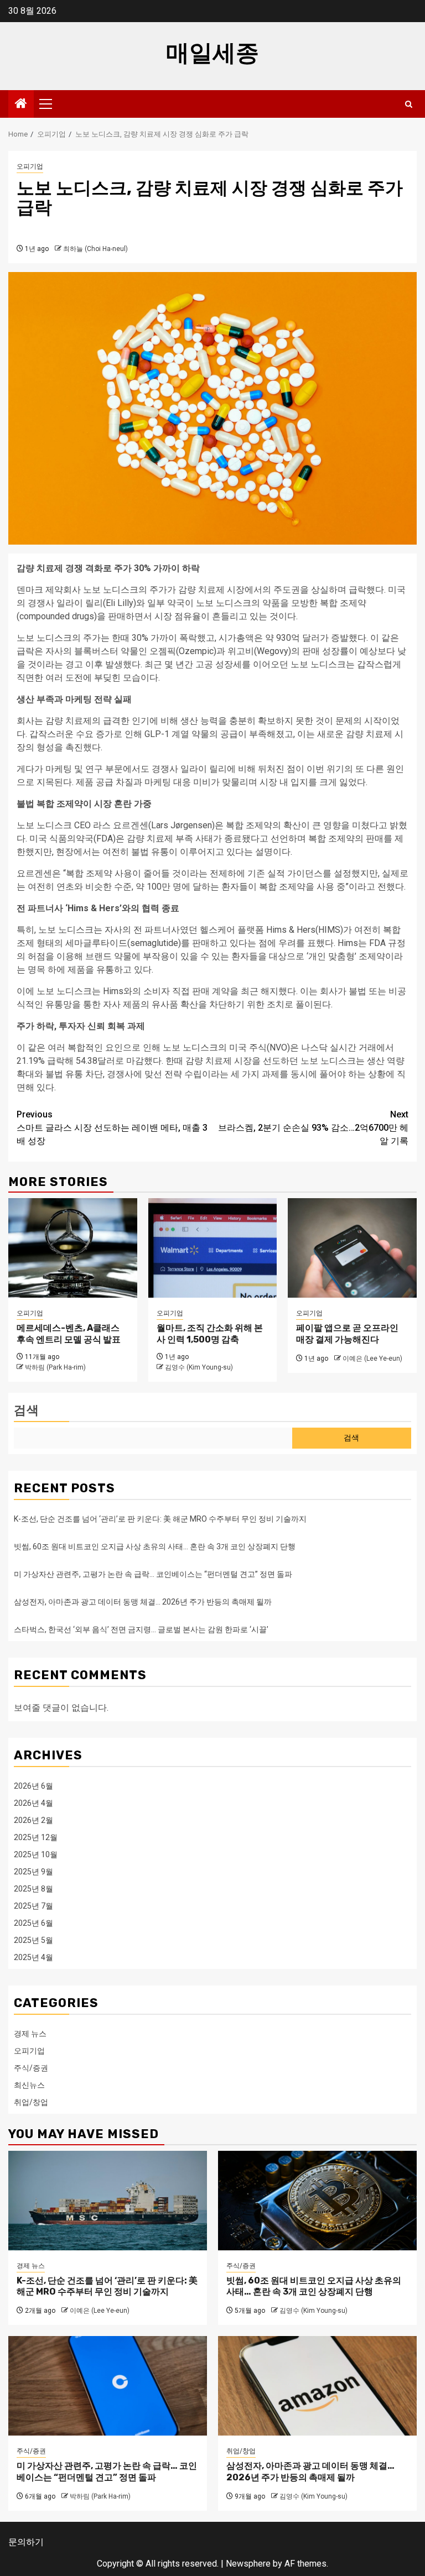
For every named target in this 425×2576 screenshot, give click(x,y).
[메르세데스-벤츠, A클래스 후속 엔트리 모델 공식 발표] (73, 1248)
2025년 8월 (33, 1889)
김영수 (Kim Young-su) (199, 1367)
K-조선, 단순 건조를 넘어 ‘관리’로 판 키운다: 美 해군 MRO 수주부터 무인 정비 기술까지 (160, 1519)
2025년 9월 (33, 1872)
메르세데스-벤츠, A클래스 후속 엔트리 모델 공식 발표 (69, 1334)
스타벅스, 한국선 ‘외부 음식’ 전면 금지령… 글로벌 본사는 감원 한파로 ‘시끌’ (141, 1629)
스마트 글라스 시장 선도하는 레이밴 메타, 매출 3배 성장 (112, 1128)
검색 (27, 1410)
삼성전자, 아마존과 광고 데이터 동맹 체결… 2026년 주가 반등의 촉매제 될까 (143, 1602)
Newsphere (248, 2564)
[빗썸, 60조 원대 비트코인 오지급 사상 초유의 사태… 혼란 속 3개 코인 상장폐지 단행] (317, 2201)
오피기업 (30, 166)
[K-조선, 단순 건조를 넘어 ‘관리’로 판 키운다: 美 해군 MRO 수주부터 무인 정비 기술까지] (108, 2201)
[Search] (409, 104)
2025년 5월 (33, 1940)
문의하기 (26, 2542)
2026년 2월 (33, 1820)
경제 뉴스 (30, 2034)
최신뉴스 (29, 2085)
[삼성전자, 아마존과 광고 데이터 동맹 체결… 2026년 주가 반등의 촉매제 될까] (317, 2386)
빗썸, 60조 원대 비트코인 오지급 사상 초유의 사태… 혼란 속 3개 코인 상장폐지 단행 (155, 1546)
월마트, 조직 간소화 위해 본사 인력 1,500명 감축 (210, 1334)
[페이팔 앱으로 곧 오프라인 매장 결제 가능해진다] (352, 1248)
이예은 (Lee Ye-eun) (372, 1358)
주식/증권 (31, 2068)
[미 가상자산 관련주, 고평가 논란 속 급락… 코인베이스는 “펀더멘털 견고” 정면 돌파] (108, 2386)
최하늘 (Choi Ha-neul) (95, 249)
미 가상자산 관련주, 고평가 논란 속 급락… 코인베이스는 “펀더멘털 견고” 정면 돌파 (153, 1574)
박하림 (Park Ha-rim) (55, 1367)
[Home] (21, 104)
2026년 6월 (33, 1786)
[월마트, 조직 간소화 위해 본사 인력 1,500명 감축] (213, 1248)
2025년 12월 (36, 1837)
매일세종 (212, 53)
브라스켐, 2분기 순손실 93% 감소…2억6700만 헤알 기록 (313, 1128)
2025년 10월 (36, 1854)
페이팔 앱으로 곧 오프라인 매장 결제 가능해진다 (347, 1334)
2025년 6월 (33, 1923)
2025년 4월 (33, 1957)
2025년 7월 (33, 1906)
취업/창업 (31, 2102)
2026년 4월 (33, 1803)
